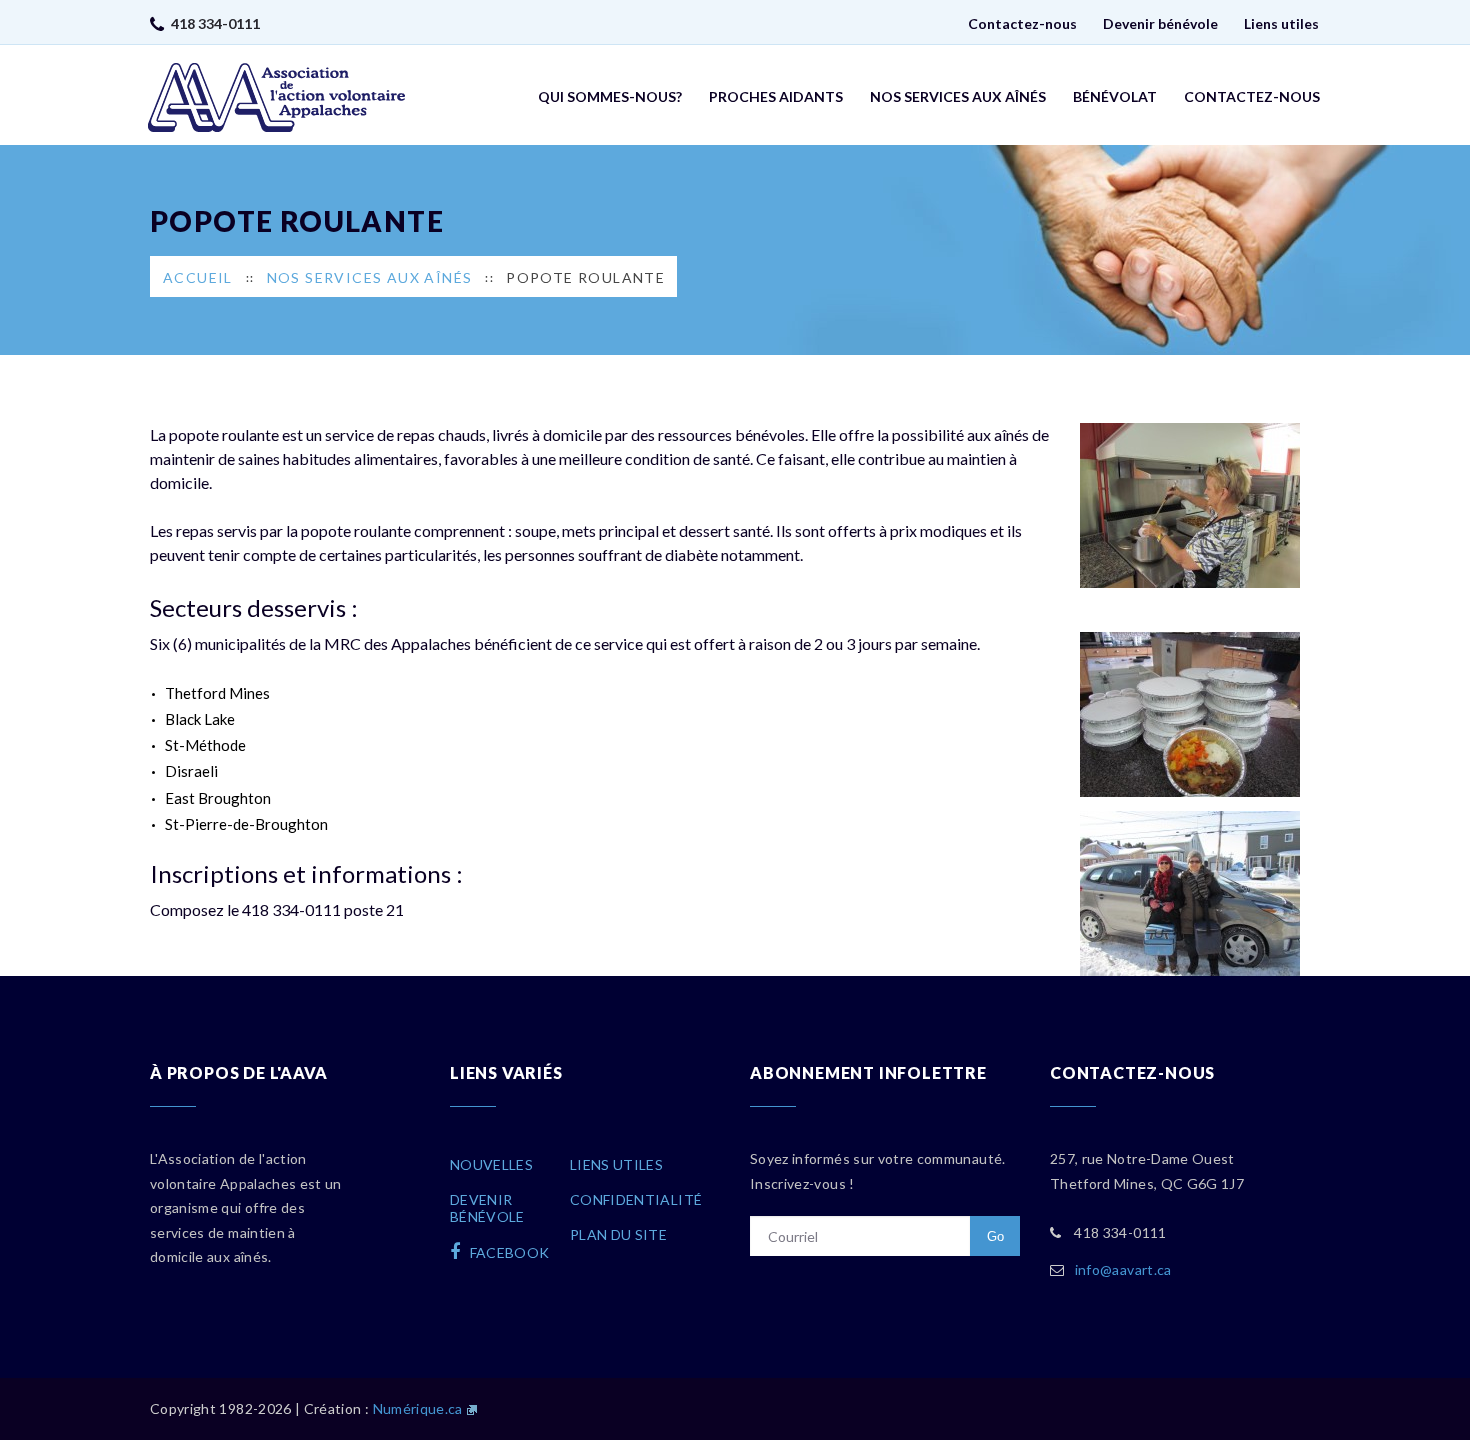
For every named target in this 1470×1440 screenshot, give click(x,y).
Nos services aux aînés (958, 96)
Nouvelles (491, 1164)
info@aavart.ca (1123, 1269)
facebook (507, 1252)
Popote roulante (585, 277)
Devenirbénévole (487, 1208)
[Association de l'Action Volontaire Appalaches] (276, 97)
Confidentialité (636, 1199)
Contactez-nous (1022, 23)
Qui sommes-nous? (610, 96)
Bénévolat (1115, 96)
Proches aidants (776, 96)
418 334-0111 (215, 23)
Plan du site (618, 1234)
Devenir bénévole (1160, 23)
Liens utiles (1281, 23)
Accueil (198, 277)
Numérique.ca (418, 1408)
